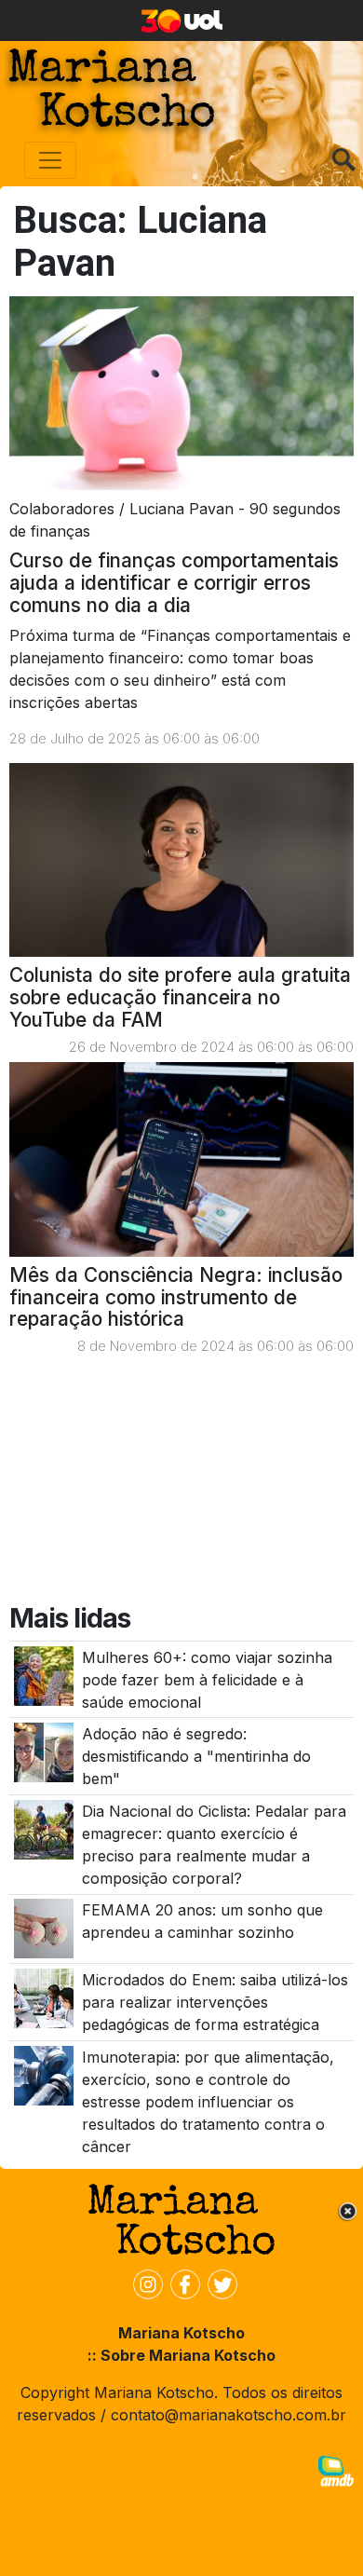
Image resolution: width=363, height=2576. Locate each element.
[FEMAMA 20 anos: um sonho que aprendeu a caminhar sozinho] (44, 1928)
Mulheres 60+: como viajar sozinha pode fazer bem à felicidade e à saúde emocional (207, 1680)
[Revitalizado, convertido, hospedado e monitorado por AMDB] (336, 2470)
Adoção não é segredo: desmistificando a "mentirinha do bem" (196, 1756)
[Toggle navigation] (50, 160)
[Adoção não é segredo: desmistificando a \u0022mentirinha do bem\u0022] (44, 1751)
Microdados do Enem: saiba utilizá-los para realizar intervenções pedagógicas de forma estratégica (215, 2002)
